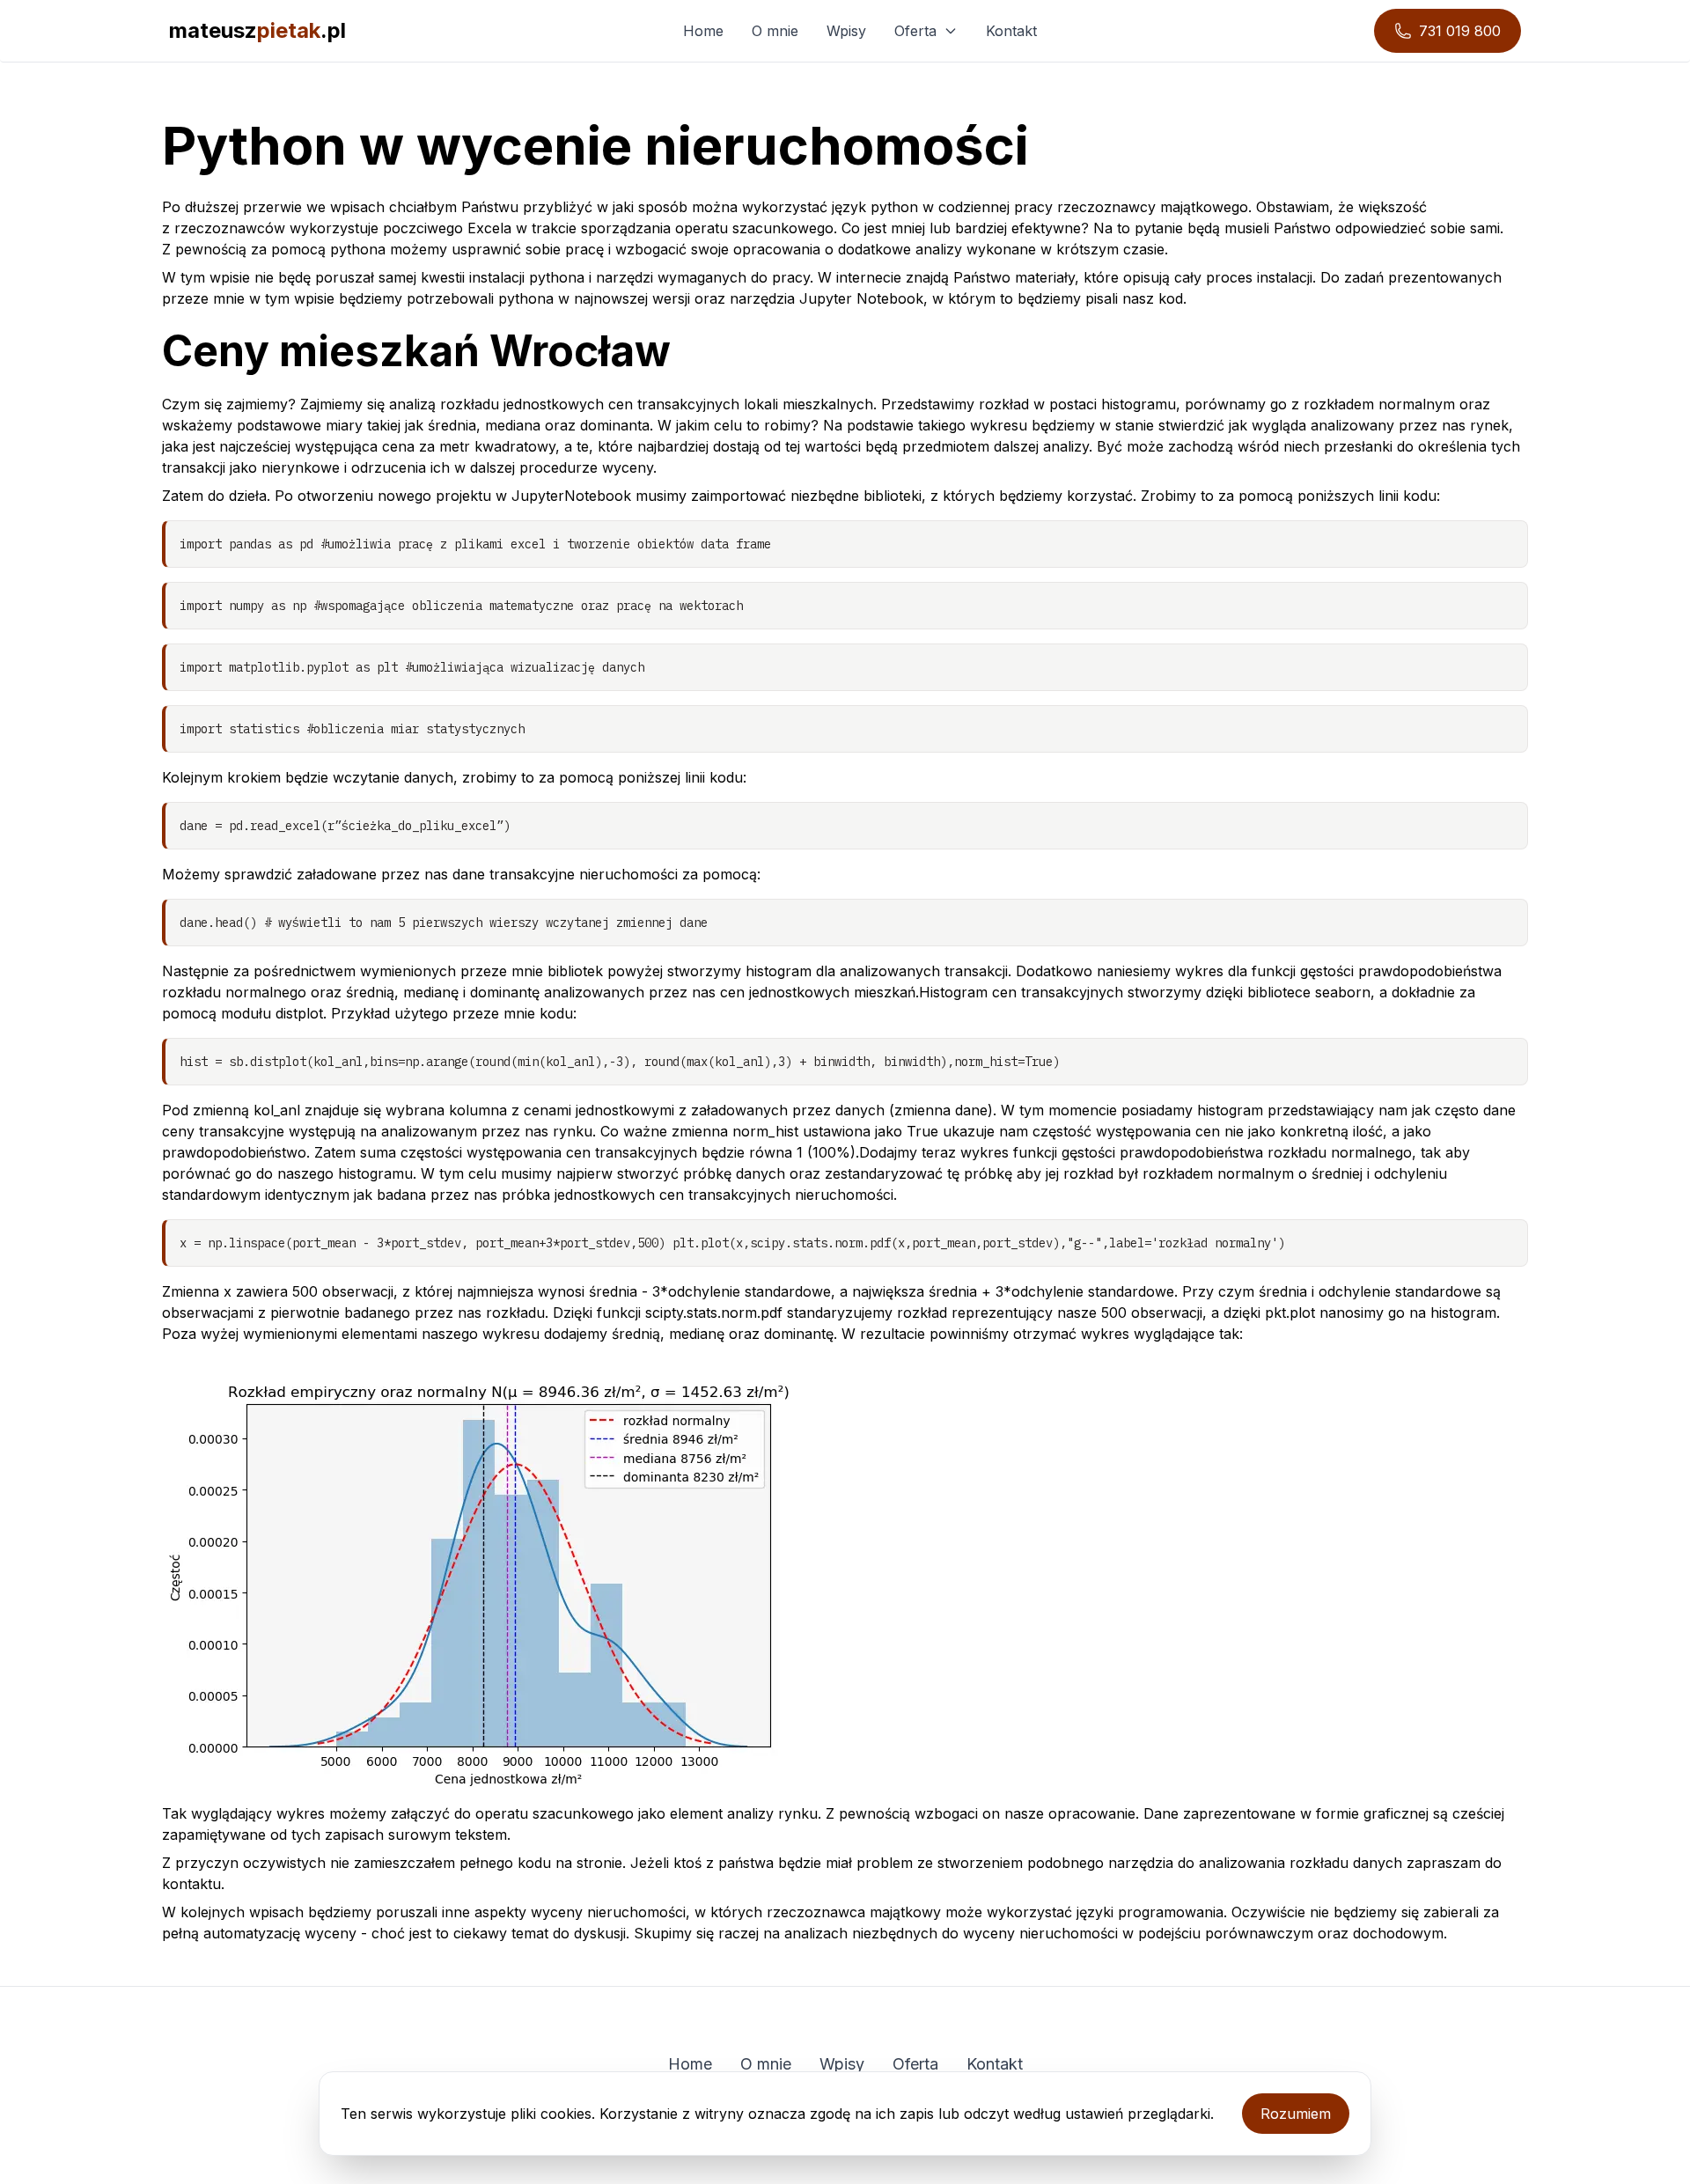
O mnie (775, 31)
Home (703, 31)
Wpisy (846, 31)
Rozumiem (1296, 2114)
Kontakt (1011, 31)
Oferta (915, 31)
